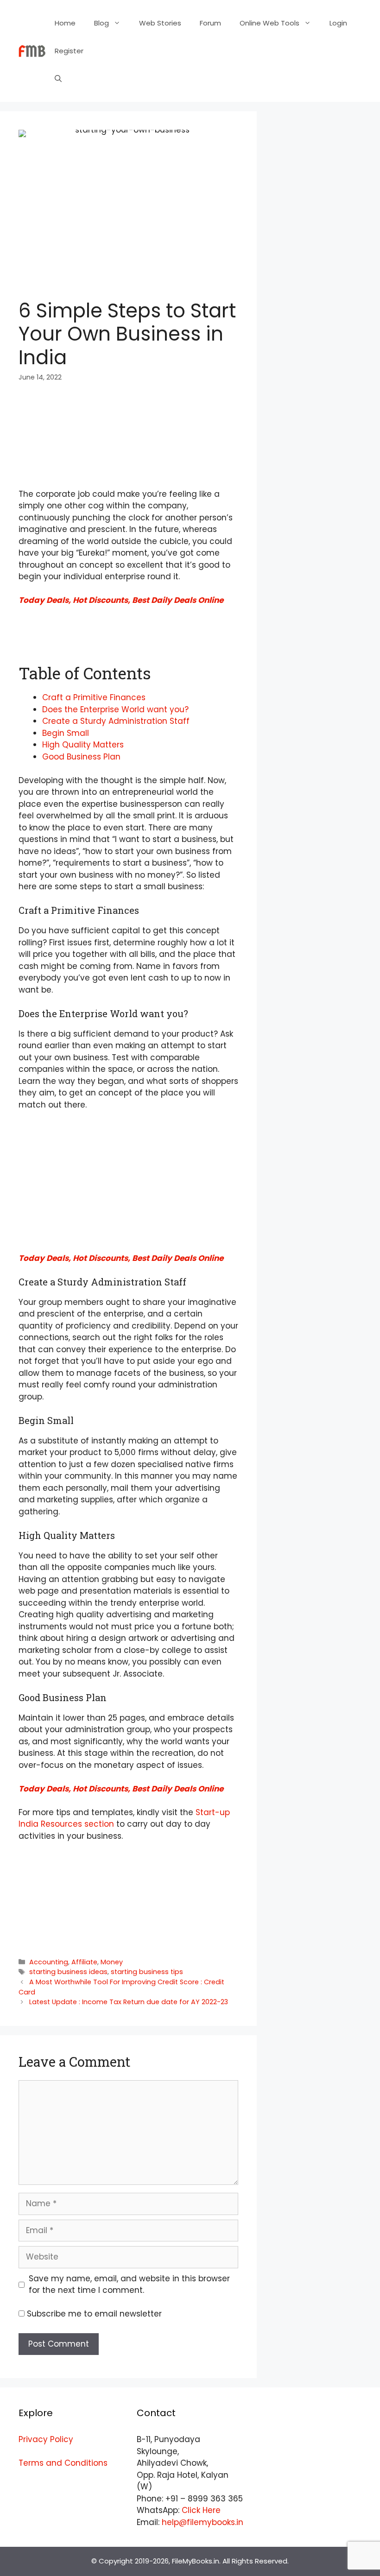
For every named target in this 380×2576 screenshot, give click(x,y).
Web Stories (160, 23)
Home (65, 23)
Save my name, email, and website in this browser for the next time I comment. (129, 2285)
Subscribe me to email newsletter (94, 2314)
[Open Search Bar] (58, 79)
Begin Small (66, 733)
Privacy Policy (46, 2439)
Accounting (49, 1962)
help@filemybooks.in (203, 2522)
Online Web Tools (269, 23)
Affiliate (84, 1962)
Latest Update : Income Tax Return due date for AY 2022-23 (129, 2002)
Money (112, 1962)
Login (338, 23)
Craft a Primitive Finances (94, 697)
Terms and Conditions (63, 2463)
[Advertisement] (128, 421)
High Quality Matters (83, 745)
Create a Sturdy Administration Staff (116, 721)
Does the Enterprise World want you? (115, 709)
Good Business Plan (81, 757)
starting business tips (147, 1972)
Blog (101, 23)
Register (69, 51)
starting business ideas (68, 1972)
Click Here (201, 2510)
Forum (210, 23)
